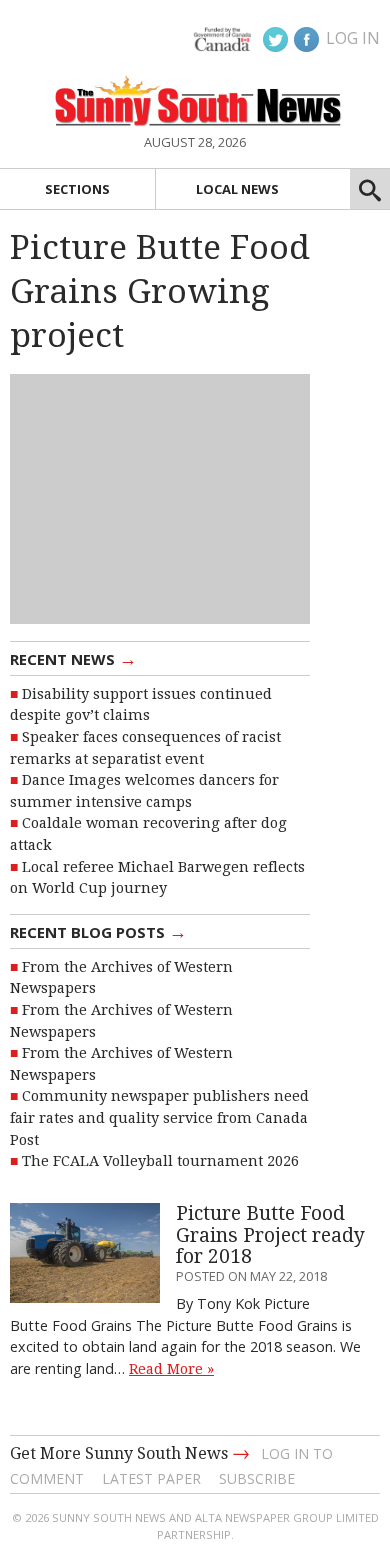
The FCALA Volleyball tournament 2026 (160, 1161)
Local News (237, 189)
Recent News (73, 658)
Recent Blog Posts (98, 931)
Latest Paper (151, 1478)
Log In (353, 38)
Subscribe (257, 1478)
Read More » (171, 1369)
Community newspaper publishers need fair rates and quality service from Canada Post (159, 1117)
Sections (77, 189)
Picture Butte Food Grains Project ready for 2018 (270, 1235)
